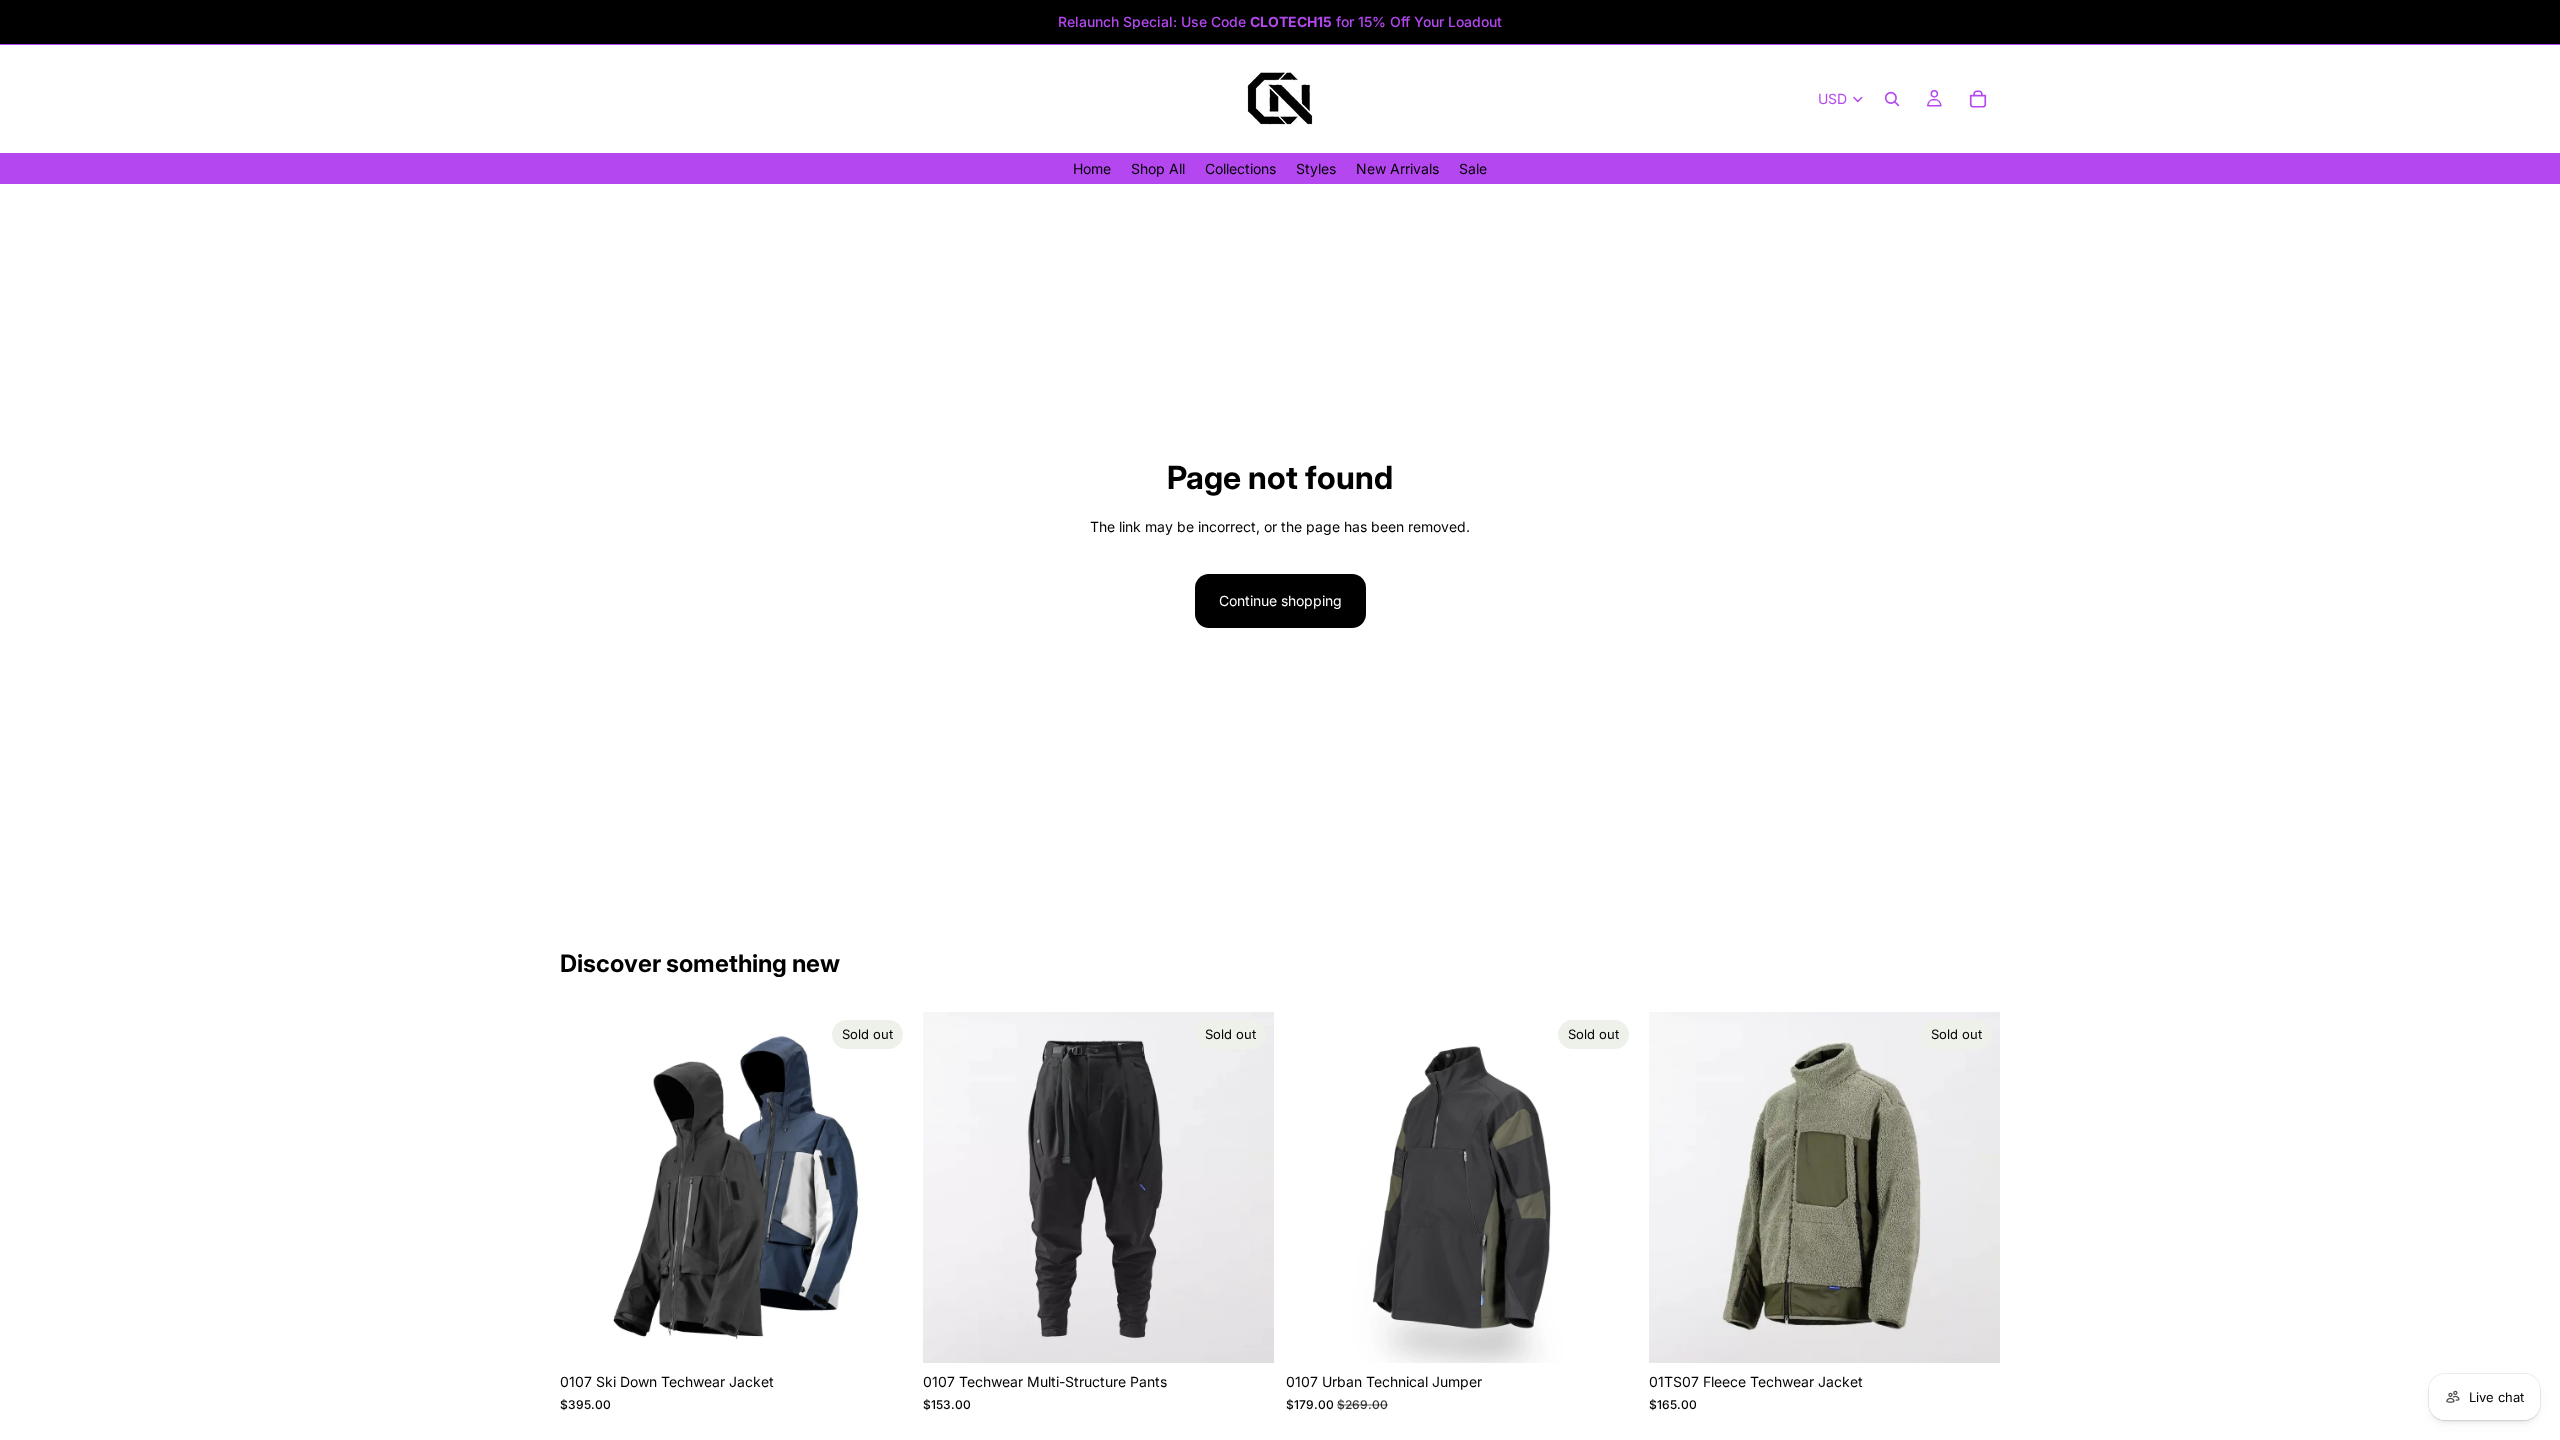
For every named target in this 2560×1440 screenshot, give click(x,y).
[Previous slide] (590, 1188)
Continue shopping (1280, 600)
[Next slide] (881, 1188)
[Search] (1892, 99)
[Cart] (1978, 99)
